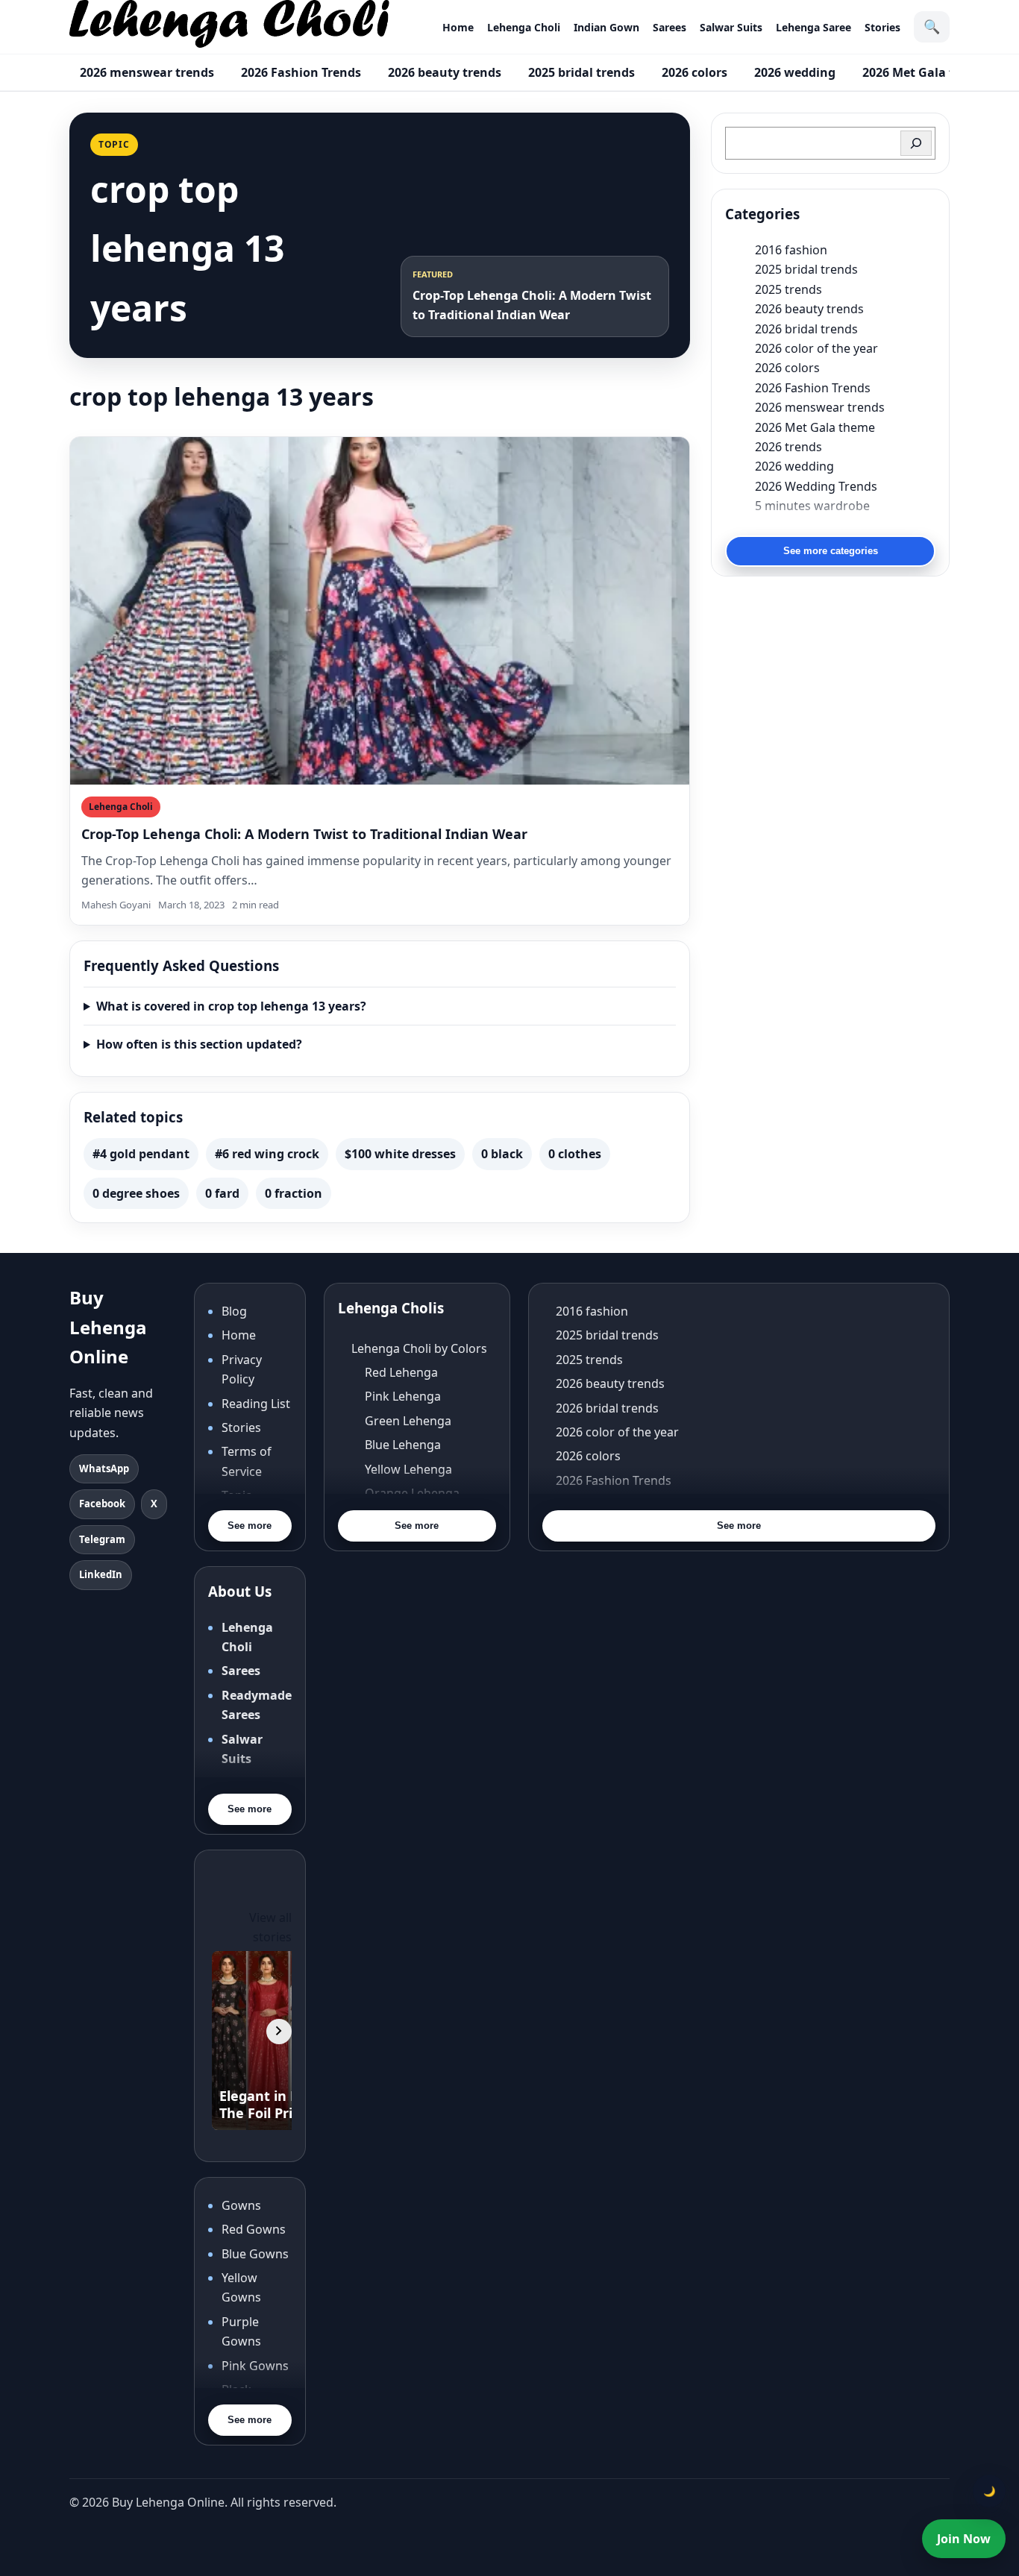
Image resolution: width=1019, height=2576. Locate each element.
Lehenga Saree (813, 27)
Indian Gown (606, 27)
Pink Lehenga (403, 1396)
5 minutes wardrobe (812, 506)
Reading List (256, 1404)
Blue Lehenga (403, 1445)
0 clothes (575, 1154)
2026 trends (788, 447)
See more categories (831, 551)
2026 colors (695, 72)
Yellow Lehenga (408, 1469)
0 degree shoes (136, 1193)
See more (250, 1526)
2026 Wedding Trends (816, 486)
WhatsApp (104, 1468)
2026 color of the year (816, 348)
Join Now (964, 2539)
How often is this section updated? (199, 1044)
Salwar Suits (731, 27)
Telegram (102, 1539)
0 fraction (294, 1193)
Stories (882, 27)
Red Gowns (254, 2229)
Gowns (241, 2205)
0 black (502, 1154)
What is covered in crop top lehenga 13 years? (231, 1006)
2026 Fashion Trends (301, 72)
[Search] (916, 143)
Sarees (670, 27)
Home (458, 27)
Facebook (102, 1504)
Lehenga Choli (524, 27)
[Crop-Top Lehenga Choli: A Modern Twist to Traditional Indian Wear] (380, 611)
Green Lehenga (408, 1421)
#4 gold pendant (141, 1154)
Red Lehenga (401, 1372)
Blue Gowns (255, 2254)
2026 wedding (795, 72)
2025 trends (788, 289)
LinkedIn (101, 1574)
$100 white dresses (400, 1154)
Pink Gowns (255, 2366)
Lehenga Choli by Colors (419, 1348)
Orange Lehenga (412, 1493)
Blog (234, 1311)
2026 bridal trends (806, 329)
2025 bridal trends (581, 72)
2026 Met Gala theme (925, 72)
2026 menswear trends (147, 72)
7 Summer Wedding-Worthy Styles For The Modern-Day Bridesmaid (845, 525)
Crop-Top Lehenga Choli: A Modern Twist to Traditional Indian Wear (304, 834)
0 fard (222, 1193)
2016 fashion (791, 250)
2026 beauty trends (445, 72)
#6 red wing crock (267, 1154)
